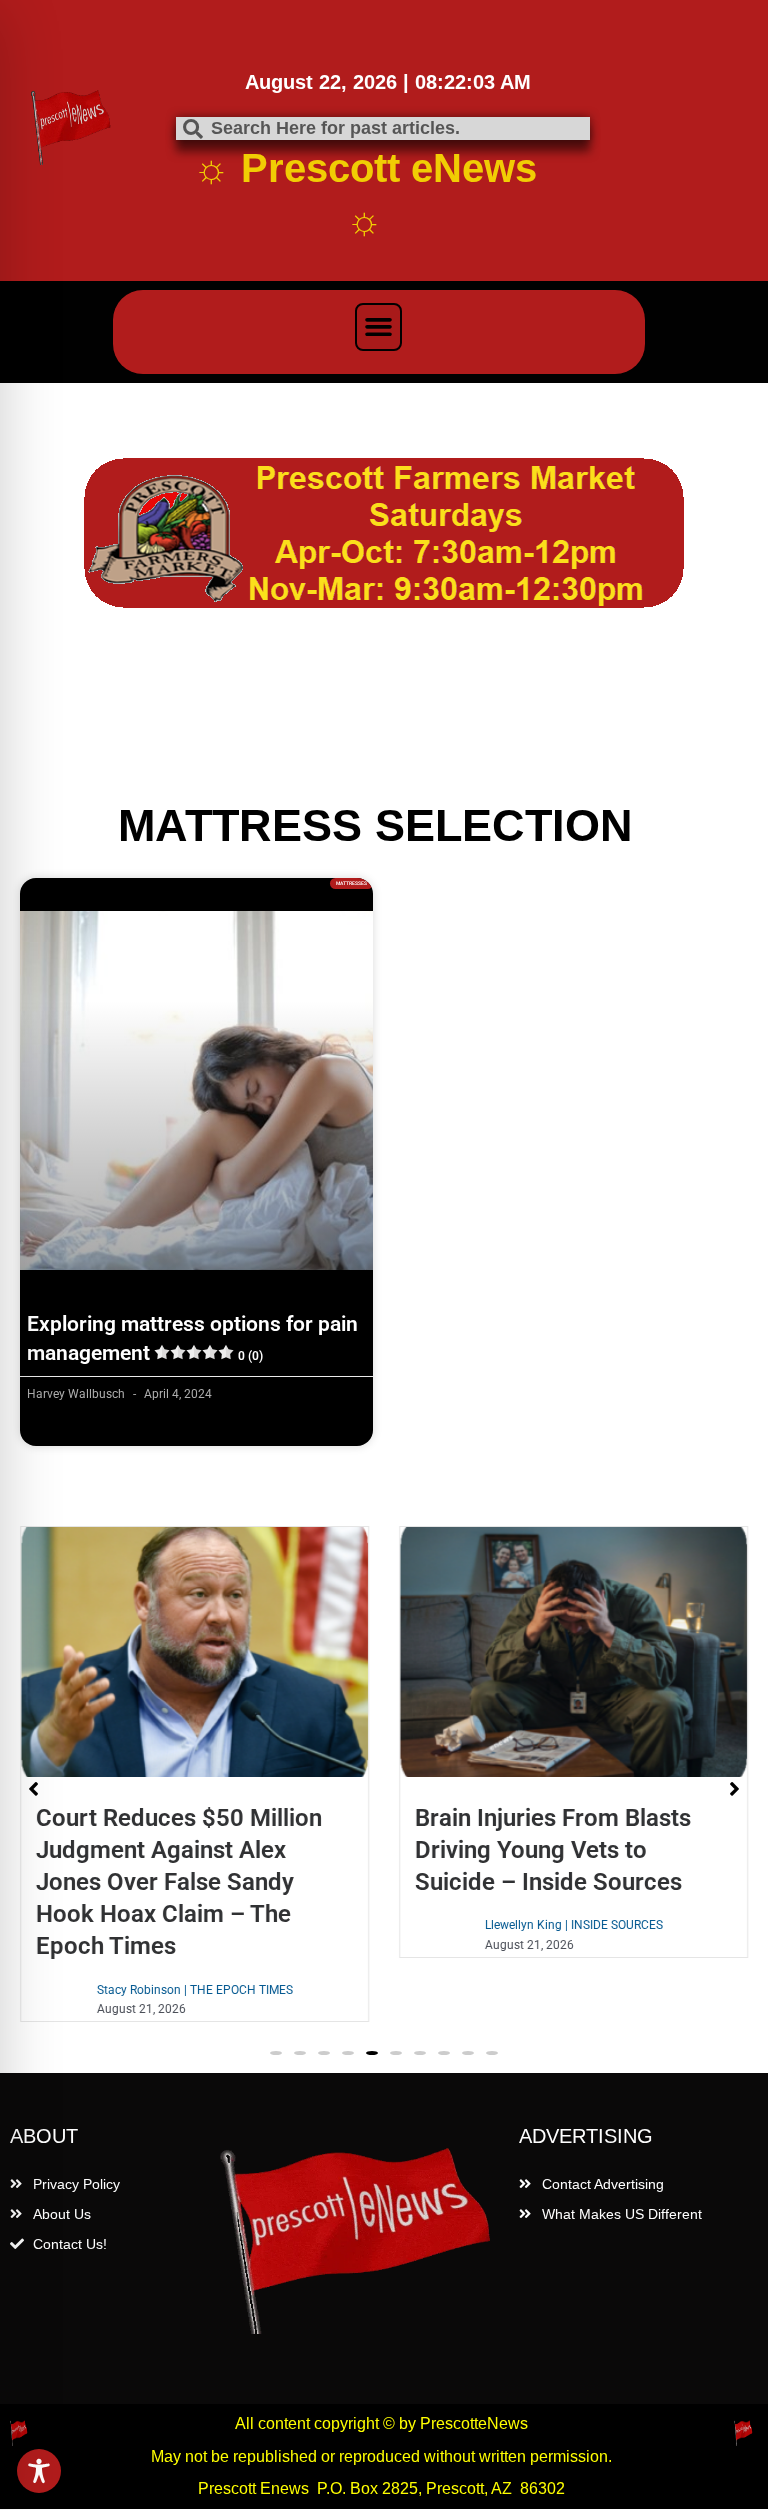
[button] (379, 327)
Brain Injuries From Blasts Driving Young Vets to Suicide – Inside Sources (553, 1850)
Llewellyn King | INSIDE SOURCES (574, 1925)
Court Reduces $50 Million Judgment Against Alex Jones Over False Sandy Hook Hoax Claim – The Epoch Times (179, 1882)
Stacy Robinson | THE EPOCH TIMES (195, 1990)
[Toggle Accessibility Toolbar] (39, 2471)
